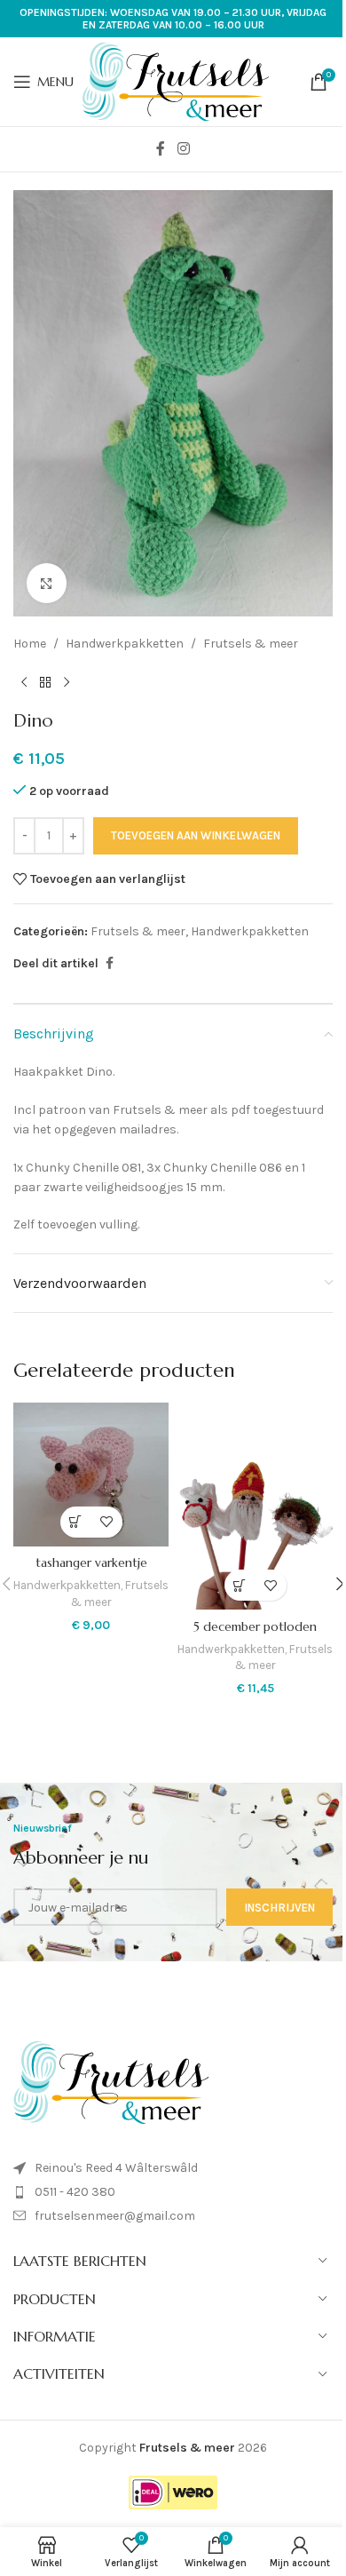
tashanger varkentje (91, 1562)
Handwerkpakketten (125, 644)
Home (30, 644)
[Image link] (111, 2082)
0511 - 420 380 (75, 2192)
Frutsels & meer (251, 644)
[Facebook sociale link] (161, 149)
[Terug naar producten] (45, 682)
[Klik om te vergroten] (47, 583)
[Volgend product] (67, 682)
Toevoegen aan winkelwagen (196, 835)
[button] (76, 1522)
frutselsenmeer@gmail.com (115, 2216)
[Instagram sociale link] (183, 149)
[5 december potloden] (255, 1506)
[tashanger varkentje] (91, 1475)
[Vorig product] (24, 682)
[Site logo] (176, 80)
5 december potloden (255, 1626)
